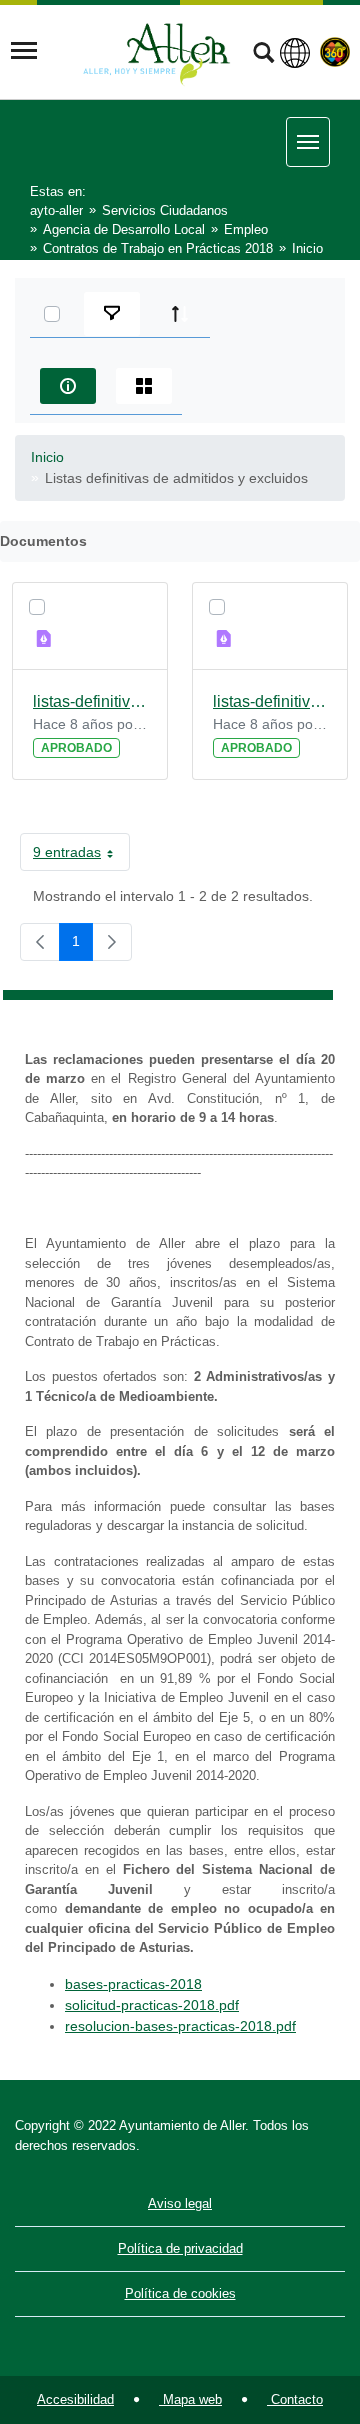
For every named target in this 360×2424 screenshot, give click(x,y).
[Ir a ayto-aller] (157, 51)
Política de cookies (180, 2293)
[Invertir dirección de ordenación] (180, 314)
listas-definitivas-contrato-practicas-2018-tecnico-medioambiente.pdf (270, 701)
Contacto (295, 2399)
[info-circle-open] (68, 386)
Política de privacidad (180, 2248)
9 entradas (81, 856)
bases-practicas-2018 (133, 1984)
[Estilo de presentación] (144, 386)
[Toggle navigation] (24, 51)
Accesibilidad (75, 2399)
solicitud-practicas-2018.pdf (152, 2005)
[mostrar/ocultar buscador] (263, 55)
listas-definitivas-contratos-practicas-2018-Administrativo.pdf (90, 701)
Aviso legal (180, 2203)
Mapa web (190, 2399)
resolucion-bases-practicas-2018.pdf (180, 2026)
